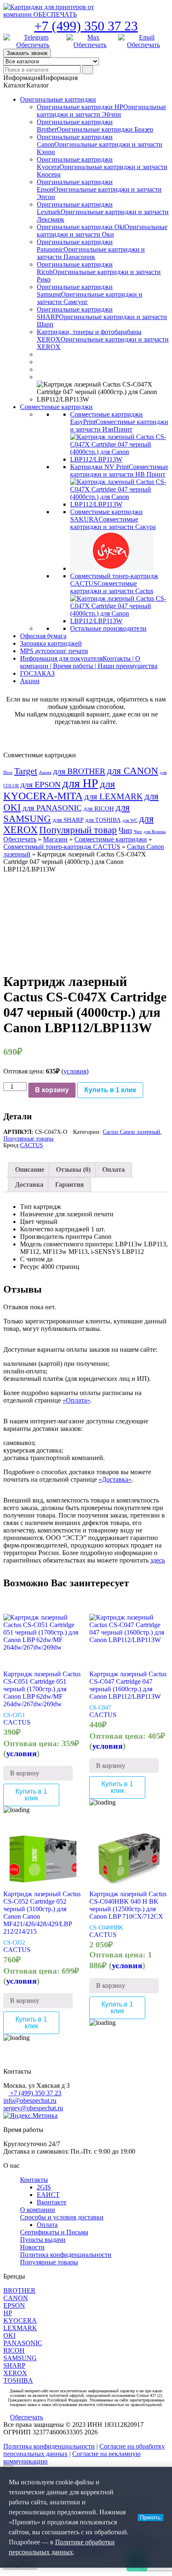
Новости (32, 2247)
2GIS (44, 2187)
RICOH (14, 2350)
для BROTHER (79, 771)
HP (8, 2313)
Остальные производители (108, 628)
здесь (158, 1560)
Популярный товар (78, 830)
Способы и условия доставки (62, 2217)
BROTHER (19, 2290)
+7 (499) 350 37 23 (86, 26)
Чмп (138, 832)
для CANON (133, 771)
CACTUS (32, 1145)
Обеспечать (20, 839)
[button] (40, 78)
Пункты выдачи (43, 2240)
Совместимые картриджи (56, 407)
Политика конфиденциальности (66, 2255)
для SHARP (68, 820)
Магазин (55, 839)
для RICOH (99, 809)
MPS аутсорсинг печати (54, 651)
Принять (150, 2517)
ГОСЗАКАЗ (37, 673)
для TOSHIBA (103, 820)
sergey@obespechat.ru (33, 2108)
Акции (30, 681)
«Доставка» (115, 1479)
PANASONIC (23, 2343)
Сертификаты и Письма (54, 2232)
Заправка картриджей (51, 643)
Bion (8, 773)
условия (75, 1071)
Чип (125, 831)
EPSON (14, 2305)
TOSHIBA (18, 2380)
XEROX (15, 2373)
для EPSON (40, 784)
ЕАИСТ (48, 2195)
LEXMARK (20, 2328)
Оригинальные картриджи (58, 99)
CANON (16, 2298)
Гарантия (70, 1184)
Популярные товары (28, 1139)
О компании (38, 2210)
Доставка (29, 1184)
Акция (45, 773)
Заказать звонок (27, 53)
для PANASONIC (52, 808)
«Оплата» (76, 1400)
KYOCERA (20, 2320)
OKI (9, 2335)
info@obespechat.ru (30, 2100)
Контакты (34, 2180)
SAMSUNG (20, 2358)
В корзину (52, 1090)
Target (26, 771)
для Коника (155, 832)
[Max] (90, 41)
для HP (80, 783)
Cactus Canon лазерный (132, 1132)
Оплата (114, 1169)
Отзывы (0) (73, 1169)
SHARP (14, 2365)
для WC (130, 820)
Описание (30, 1169)
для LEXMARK (114, 796)
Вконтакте (52, 2202)
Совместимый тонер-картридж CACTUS (62, 847)
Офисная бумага (43, 636)
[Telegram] (33, 41)
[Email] (143, 41)
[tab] (30, 1170)
